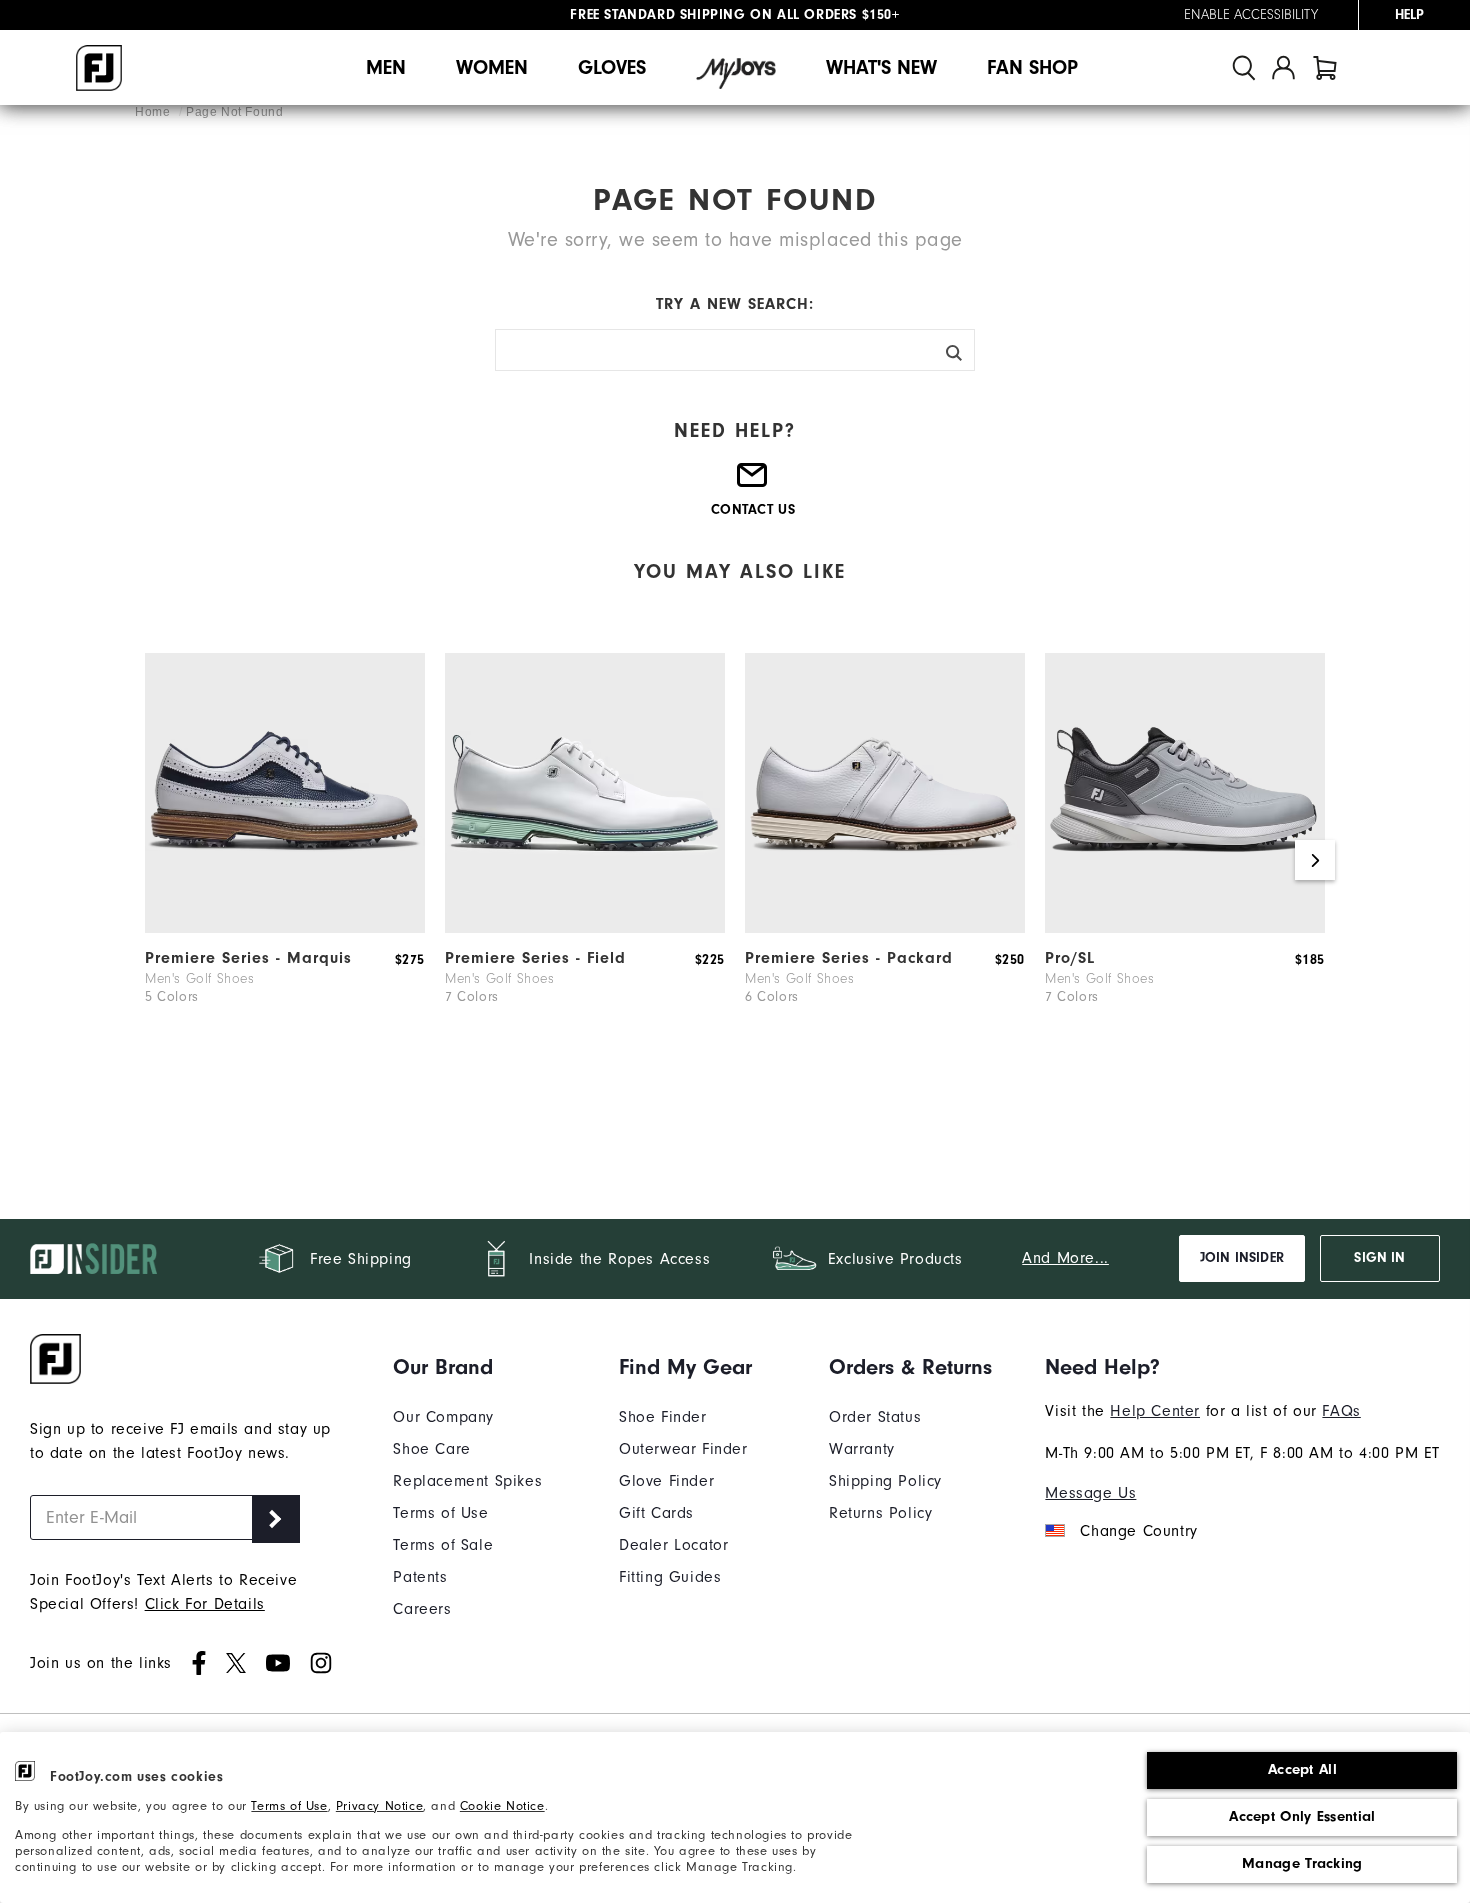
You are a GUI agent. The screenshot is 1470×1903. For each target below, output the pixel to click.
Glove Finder (666, 1481)
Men (386, 67)
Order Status (875, 1417)
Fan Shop (1032, 67)
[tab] (1325, 67)
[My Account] (1283, 67)
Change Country (1138, 1531)
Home (154, 112)
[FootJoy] (99, 68)
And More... (1065, 1258)
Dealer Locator (673, 1545)
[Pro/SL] (1185, 928)
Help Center (1155, 1411)
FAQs (1341, 1411)
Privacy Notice (379, 1805)
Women (492, 67)
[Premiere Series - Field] (585, 928)
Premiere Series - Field (535, 958)
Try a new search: (735, 304)
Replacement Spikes (467, 1481)
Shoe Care (431, 1449)
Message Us (1090, 1493)
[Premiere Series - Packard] (885, 928)
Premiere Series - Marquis (248, 958)
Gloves (612, 67)
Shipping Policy (885, 1481)
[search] (1244, 67)
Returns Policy (880, 1513)
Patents (420, 1577)
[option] (285, 860)
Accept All (1302, 1769)
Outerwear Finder (683, 1449)
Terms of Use (289, 1805)
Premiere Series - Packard (849, 958)
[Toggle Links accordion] (467, 1367)
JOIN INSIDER (1242, 1258)
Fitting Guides (670, 1577)
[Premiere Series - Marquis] (285, 928)
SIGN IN (1379, 1258)
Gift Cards (656, 1513)
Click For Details (205, 1604)
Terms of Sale (443, 1545)
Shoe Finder (663, 1417)
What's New (881, 67)
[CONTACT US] (753, 483)
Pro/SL (1070, 958)
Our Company (443, 1417)
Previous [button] (155, 860)
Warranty (862, 1449)
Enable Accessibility (1251, 15)
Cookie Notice (502, 1805)
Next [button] (1315, 860)
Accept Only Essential (1302, 1816)
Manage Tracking (1302, 1863)
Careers (422, 1609)
